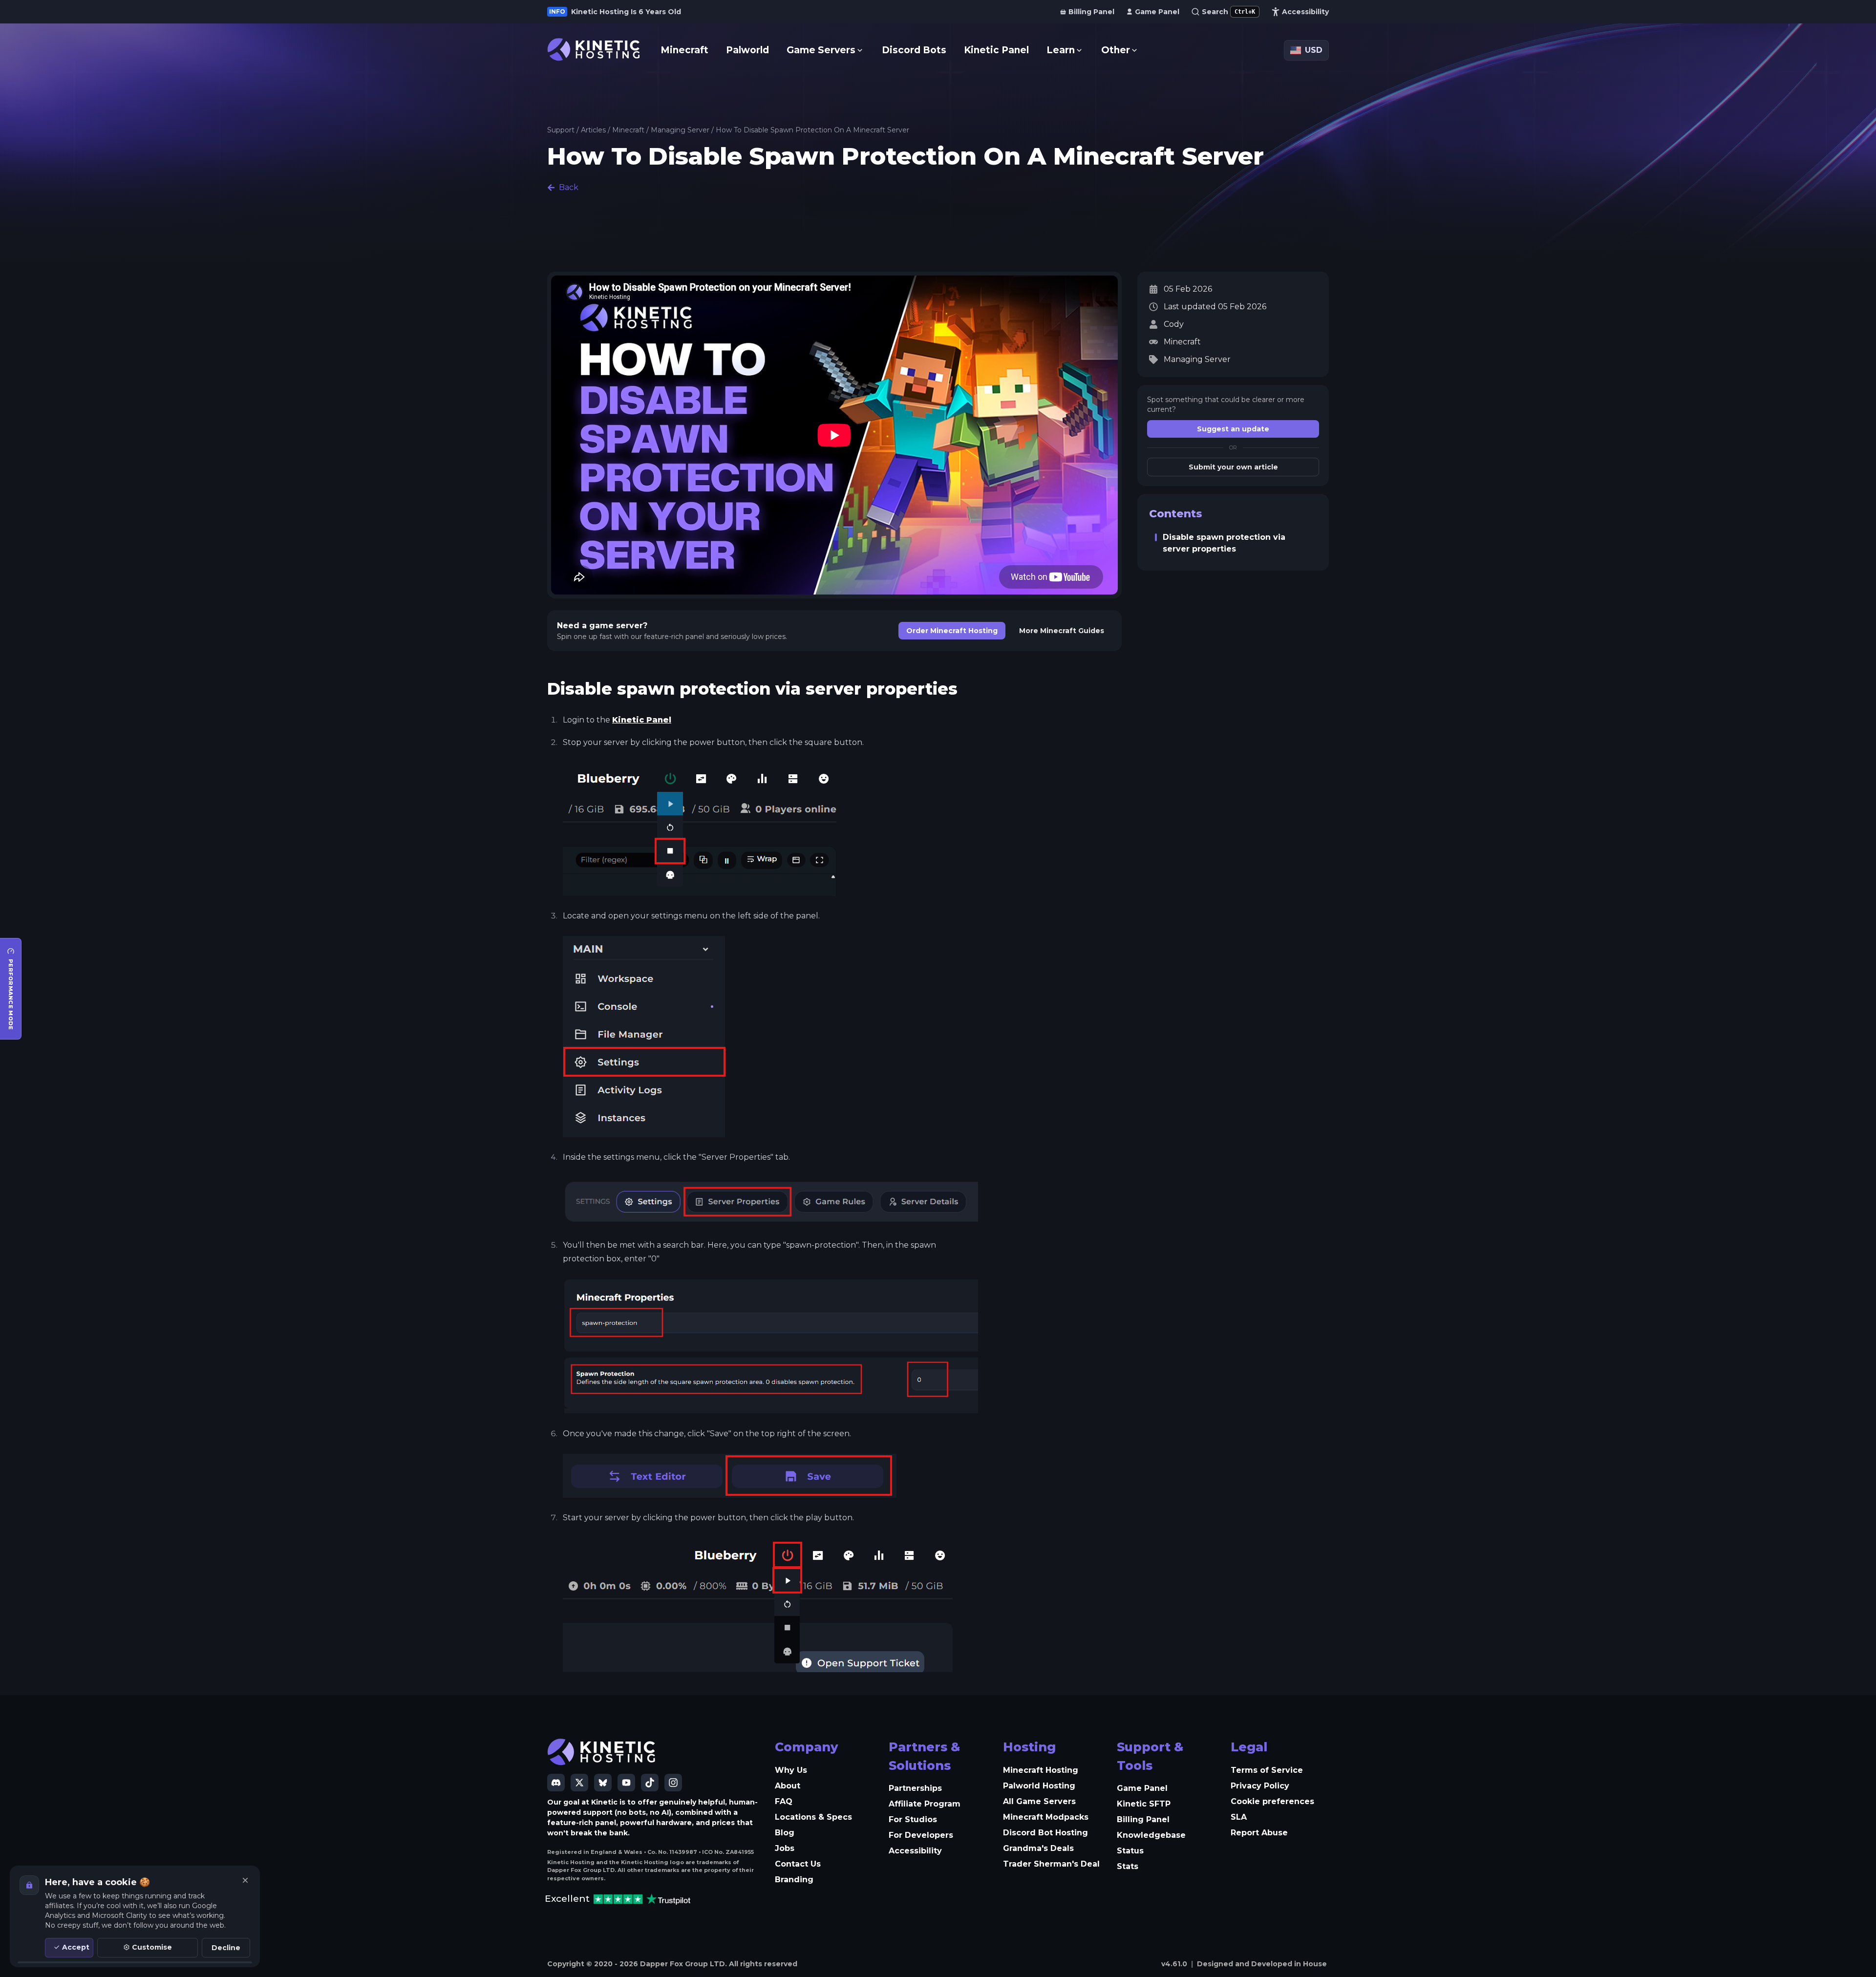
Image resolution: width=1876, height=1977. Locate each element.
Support (561, 130)
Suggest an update (1233, 429)
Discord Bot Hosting (1045, 1833)
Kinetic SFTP (1144, 1804)
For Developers (921, 1835)
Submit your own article (1233, 467)
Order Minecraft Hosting (952, 631)
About (788, 1786)
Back (569, 187)
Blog (785, 1833)
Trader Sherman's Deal (1051, 1864)
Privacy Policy (1260, 1786)
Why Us (791, 1770)
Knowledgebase (1151, 1835)
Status (1130, 1851)
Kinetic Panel (642, 720)
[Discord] (556, 1783)
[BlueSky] (603, 1783)
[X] (579, 1783)
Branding (794, 1880)
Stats (1128, 1866)
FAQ (784, 1801)
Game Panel (1142, 1788)
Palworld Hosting (1039, 1786)
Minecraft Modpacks (1046, 1817)
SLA (1239, 1817)
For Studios (913, 1819)
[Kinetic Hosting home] (594, 50)
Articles (593, 130)
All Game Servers (1039, 1801)
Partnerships (915, 1788)
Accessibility (915, 1851)
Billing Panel (1143, 1819)
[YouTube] (626, 1783)
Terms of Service (1267, 1770)
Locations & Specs (813, 1817)
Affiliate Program (925, 1804)
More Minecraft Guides (1062, 631)
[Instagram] (673, 1783)
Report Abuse (1259, 1833)
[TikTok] (650, 1783)
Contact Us (798, 1864)
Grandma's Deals (1038, 1848)
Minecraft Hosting (1041, 1770)
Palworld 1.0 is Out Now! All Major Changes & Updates (670, 12)
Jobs (785, 1848)
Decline (226, 1948)
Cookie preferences (1272, 1801)
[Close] (245, 1880)
